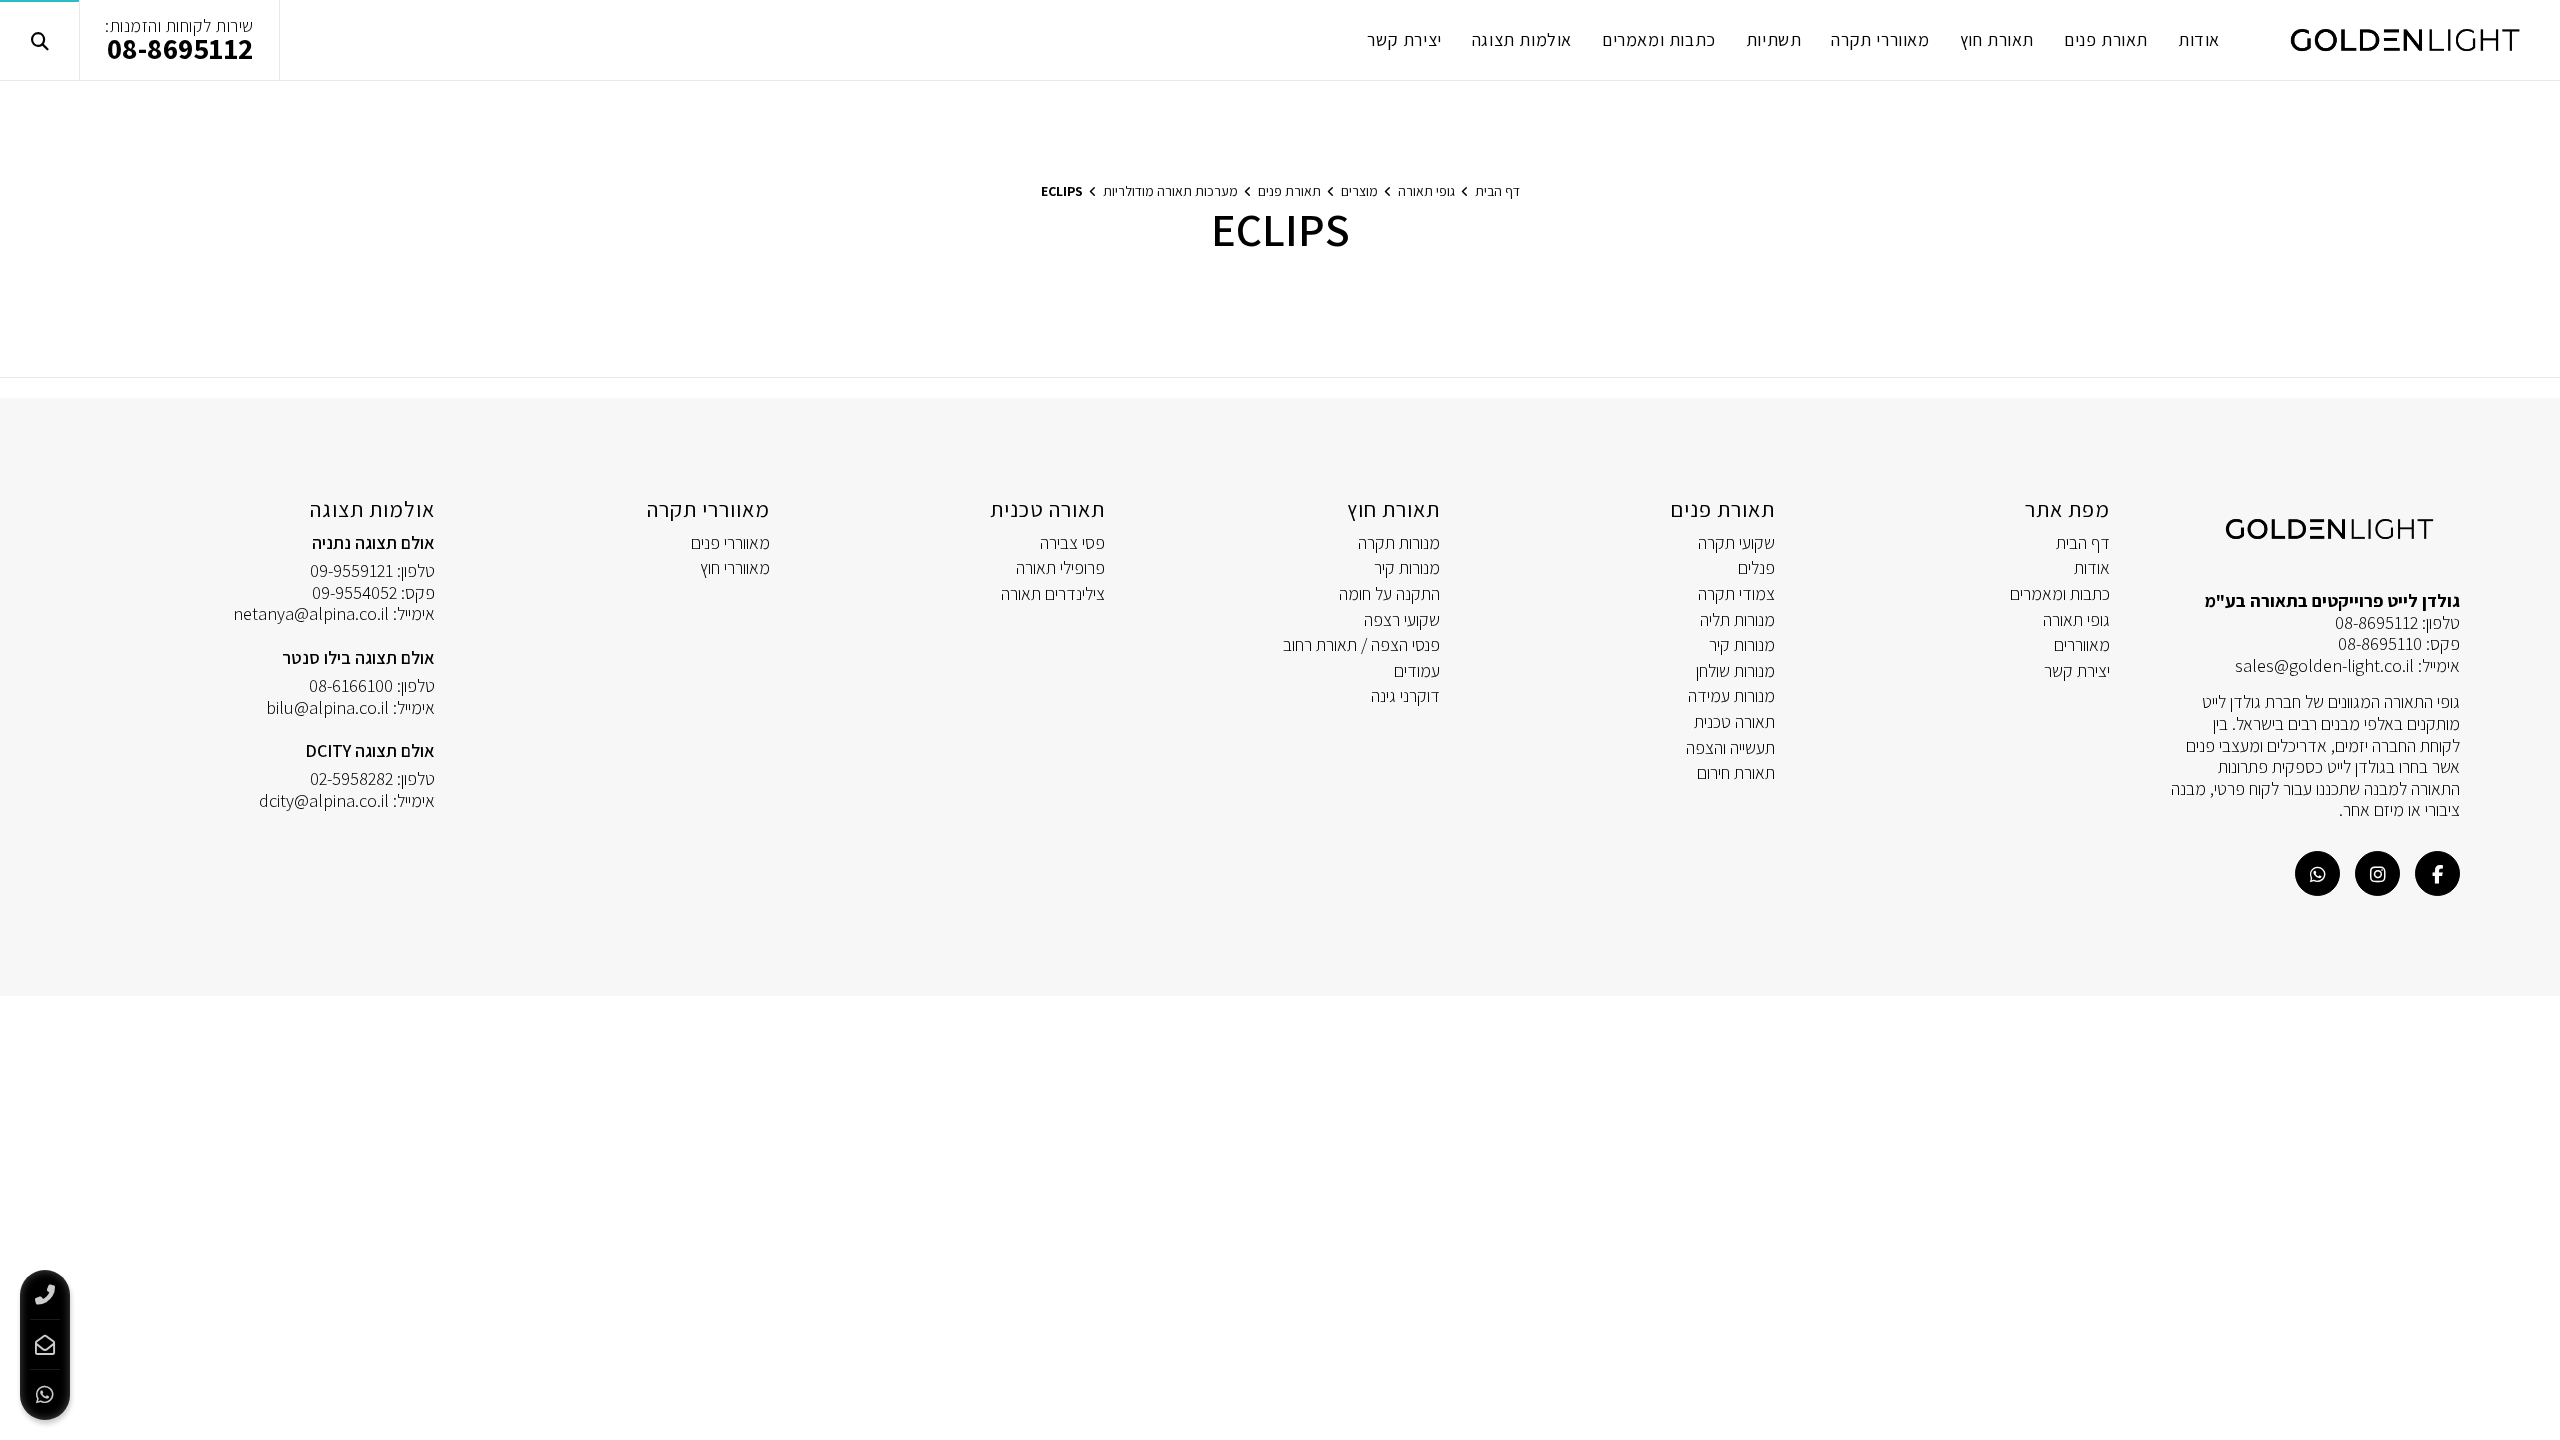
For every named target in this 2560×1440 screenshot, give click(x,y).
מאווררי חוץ (735, 567)
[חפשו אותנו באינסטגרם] (2377, 873)
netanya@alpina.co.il (311, 613)
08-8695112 (180, 48)
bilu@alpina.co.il (327, 707)
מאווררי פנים (730, 542)
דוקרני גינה (1405, 695)
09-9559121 (351, 570)
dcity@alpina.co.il (324, 800)
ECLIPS (1062, 191)
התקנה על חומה (1389, 593)
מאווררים (2082, 644)
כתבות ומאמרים (2060, 593)
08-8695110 (2380, 643)
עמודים (1417, 670)
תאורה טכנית (1734, 721)
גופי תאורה (2076, 619)
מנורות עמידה (1731, 695)
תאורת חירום (1736, 772)
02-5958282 (351, 778)
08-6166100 (351, 685)
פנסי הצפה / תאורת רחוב (1361, 644)
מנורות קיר (1742, 644)
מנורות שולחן (1735, 670)
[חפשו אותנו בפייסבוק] (2437, 873)
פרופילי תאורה (1060, 567)
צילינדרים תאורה (1053, 593)
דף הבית (2083, 542)
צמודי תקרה (1736, 593)
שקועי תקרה (1736, 542)
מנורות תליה (1737, 619)
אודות (2092, 567)
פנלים (1756, 567)
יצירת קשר (2077, 670)
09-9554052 (354, 592)
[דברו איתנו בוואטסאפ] (2317, 873)
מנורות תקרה (1399, 542)
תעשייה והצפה (1730, 747)
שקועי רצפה (1402, 619)
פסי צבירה (1072, 542)
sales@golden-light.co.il (2324, 665)
